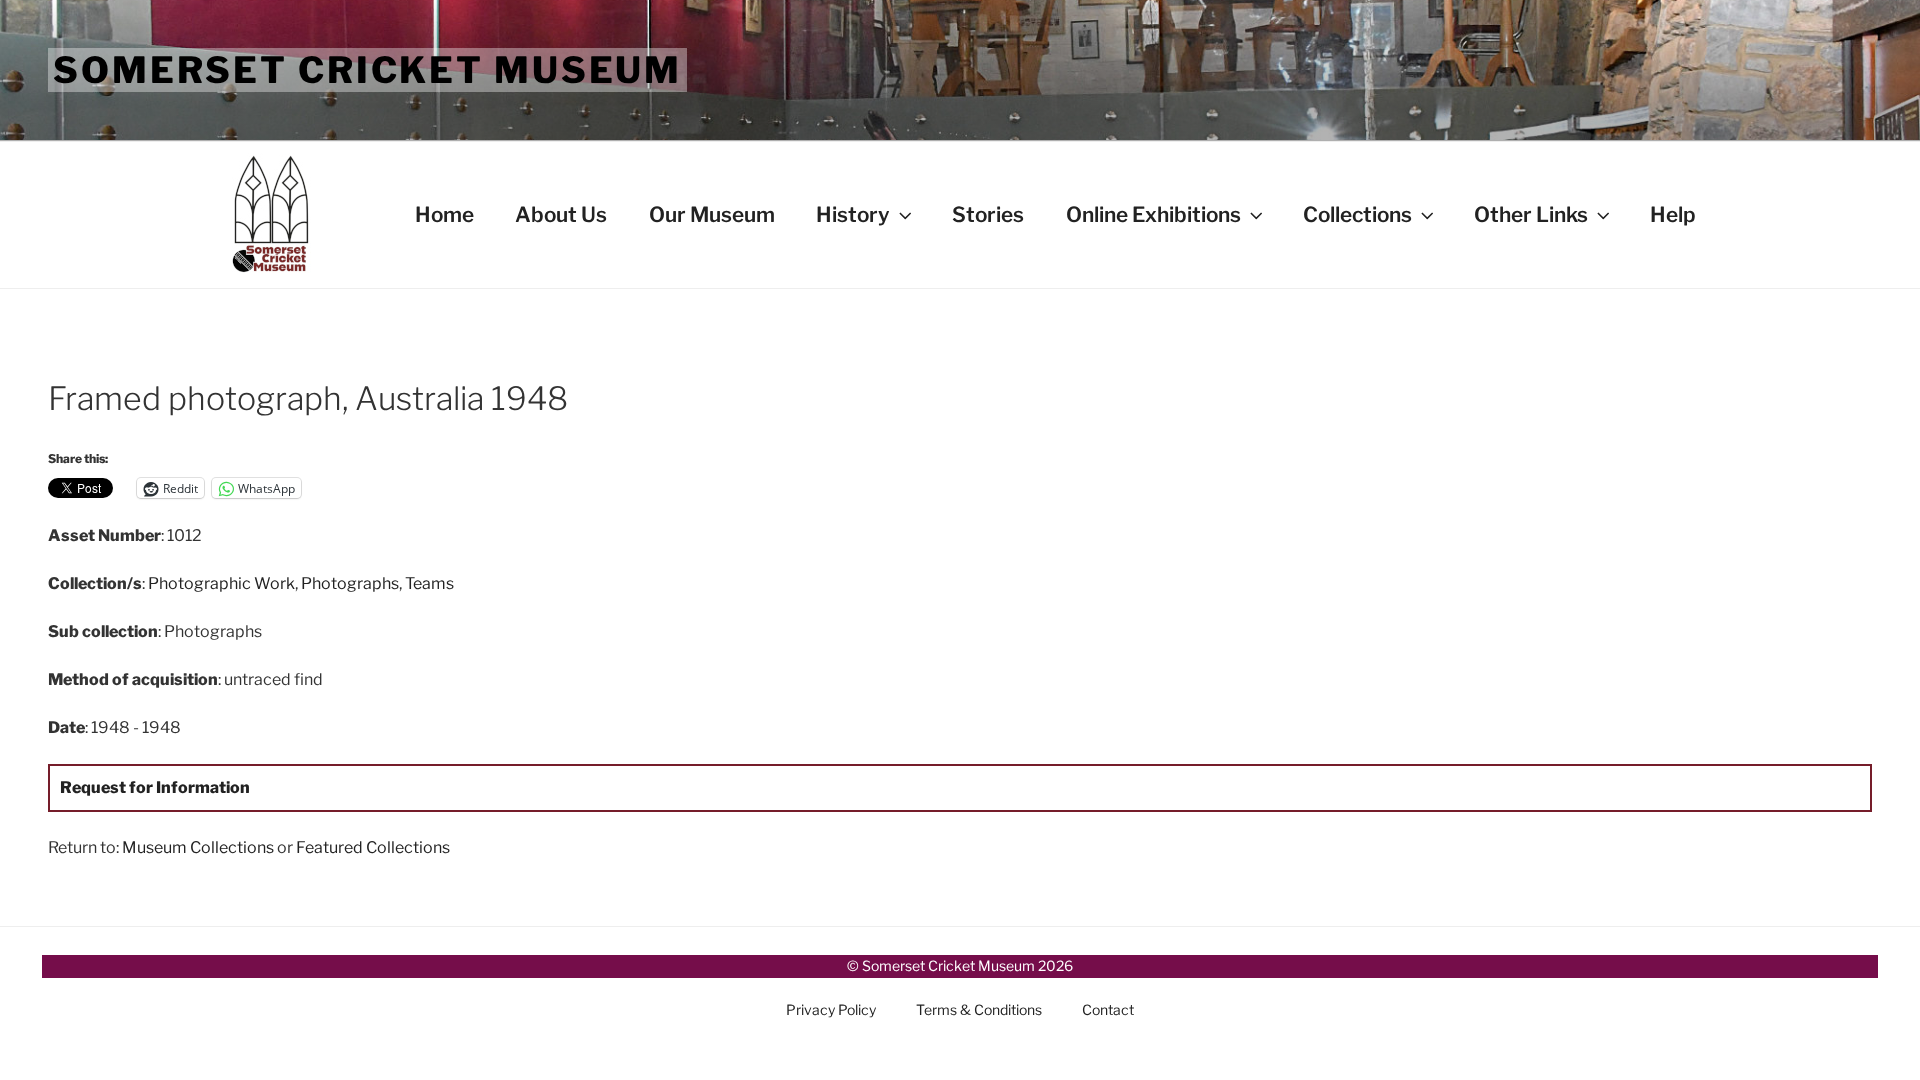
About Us (561, 214)
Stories (988, 214)
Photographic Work (221, 583)
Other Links (1531, 214)
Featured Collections (373, 847)
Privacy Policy (831, 1009)
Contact (1108, 1009)
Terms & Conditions (979, 1009)
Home (444, 214)
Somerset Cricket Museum (367, 70)
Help (1673, 214)
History (853, 214)
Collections (1357, 214)
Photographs (350, 583)
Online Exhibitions (1153, 214)
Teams (429, 583)
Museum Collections (198, 847)
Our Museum (712, 214)
